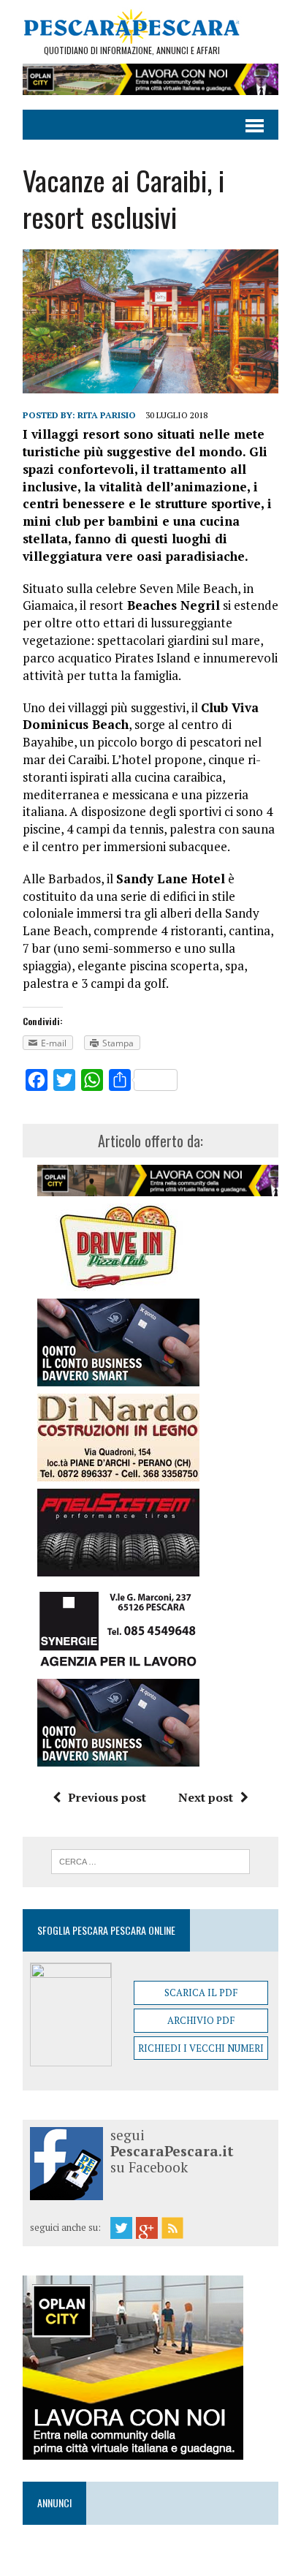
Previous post (107, 1797)
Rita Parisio (107, 415)
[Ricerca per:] (150, 1860)
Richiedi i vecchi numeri (201, 2048)
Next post (206, 1797)
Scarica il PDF (201, 1993)
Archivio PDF (201, 2020)
